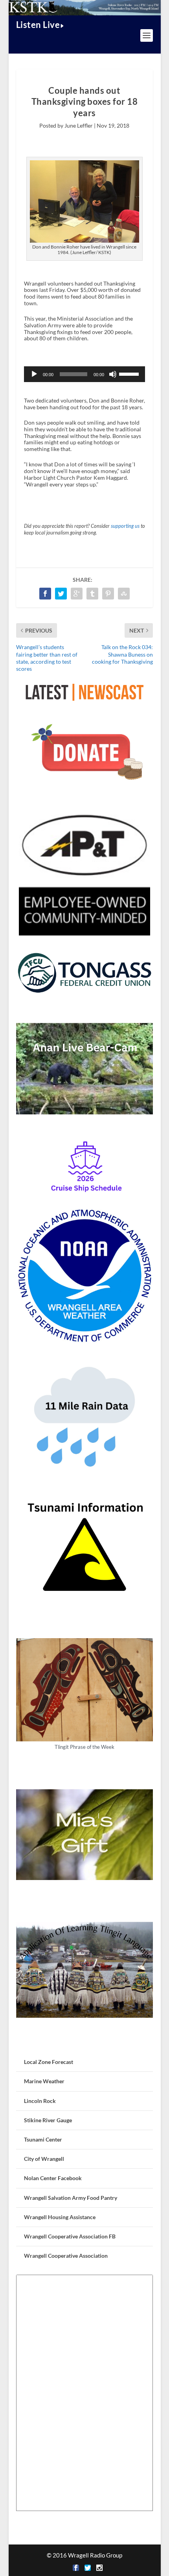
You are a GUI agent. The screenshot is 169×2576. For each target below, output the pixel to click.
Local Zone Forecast (49, 2062)
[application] (84, 374)
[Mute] (113, 374)
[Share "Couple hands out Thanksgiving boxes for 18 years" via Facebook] (45, 594)
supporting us (125, 526)
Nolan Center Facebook (53, 2178)
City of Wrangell (44, 2159)
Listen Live (38, 25)
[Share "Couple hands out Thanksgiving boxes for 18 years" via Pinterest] (108, 594)
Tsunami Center (43, 2139)
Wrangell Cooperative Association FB (70, 2236)
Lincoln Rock (40, 2101)
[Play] (34, 374)
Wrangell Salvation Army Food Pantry (71, 2198)
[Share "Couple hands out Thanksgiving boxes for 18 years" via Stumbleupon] (124, 594)
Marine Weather (44, 2081)
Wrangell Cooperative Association (66, 2256)
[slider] (130, 373)
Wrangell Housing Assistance (60, 2217)
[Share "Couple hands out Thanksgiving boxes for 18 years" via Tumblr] (92, 594)
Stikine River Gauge (48, 2120)
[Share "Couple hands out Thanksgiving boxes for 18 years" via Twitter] (61, 594)
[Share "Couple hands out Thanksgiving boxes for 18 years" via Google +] (77, 594)
